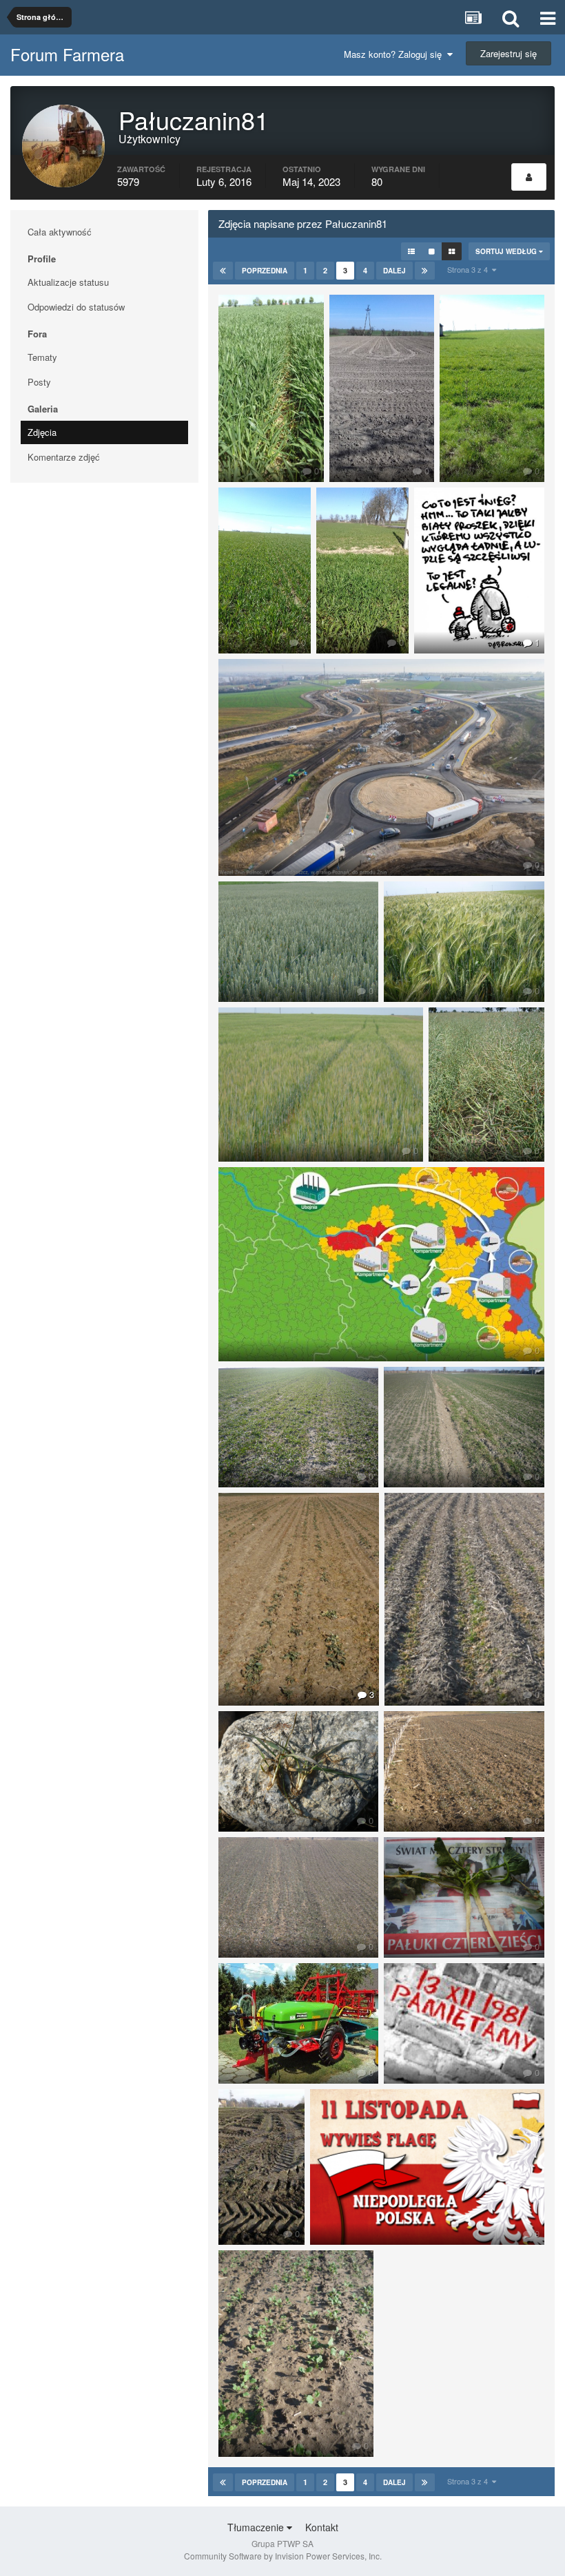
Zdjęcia (42, 432)
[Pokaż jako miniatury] (452, 251)
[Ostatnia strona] (425, 271)
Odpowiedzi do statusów (76, 307)
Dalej (394, 271)
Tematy (42, 357)
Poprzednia (265, 271)
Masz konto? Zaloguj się (395, 54)
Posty (39, 382)
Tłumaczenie (257, 2527)
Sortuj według (507, 251)
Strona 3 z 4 (470, 269)
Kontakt (322, 2527)
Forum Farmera (67, 54)
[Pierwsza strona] (223, 271)
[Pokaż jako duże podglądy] (432, 251)
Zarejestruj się (508, 53)
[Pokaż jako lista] (411, 251)
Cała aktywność (60, 232)
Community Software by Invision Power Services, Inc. (283, 2556)
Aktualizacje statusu (68, 282)
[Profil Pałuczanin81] (529, 177)
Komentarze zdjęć (64, 457)
